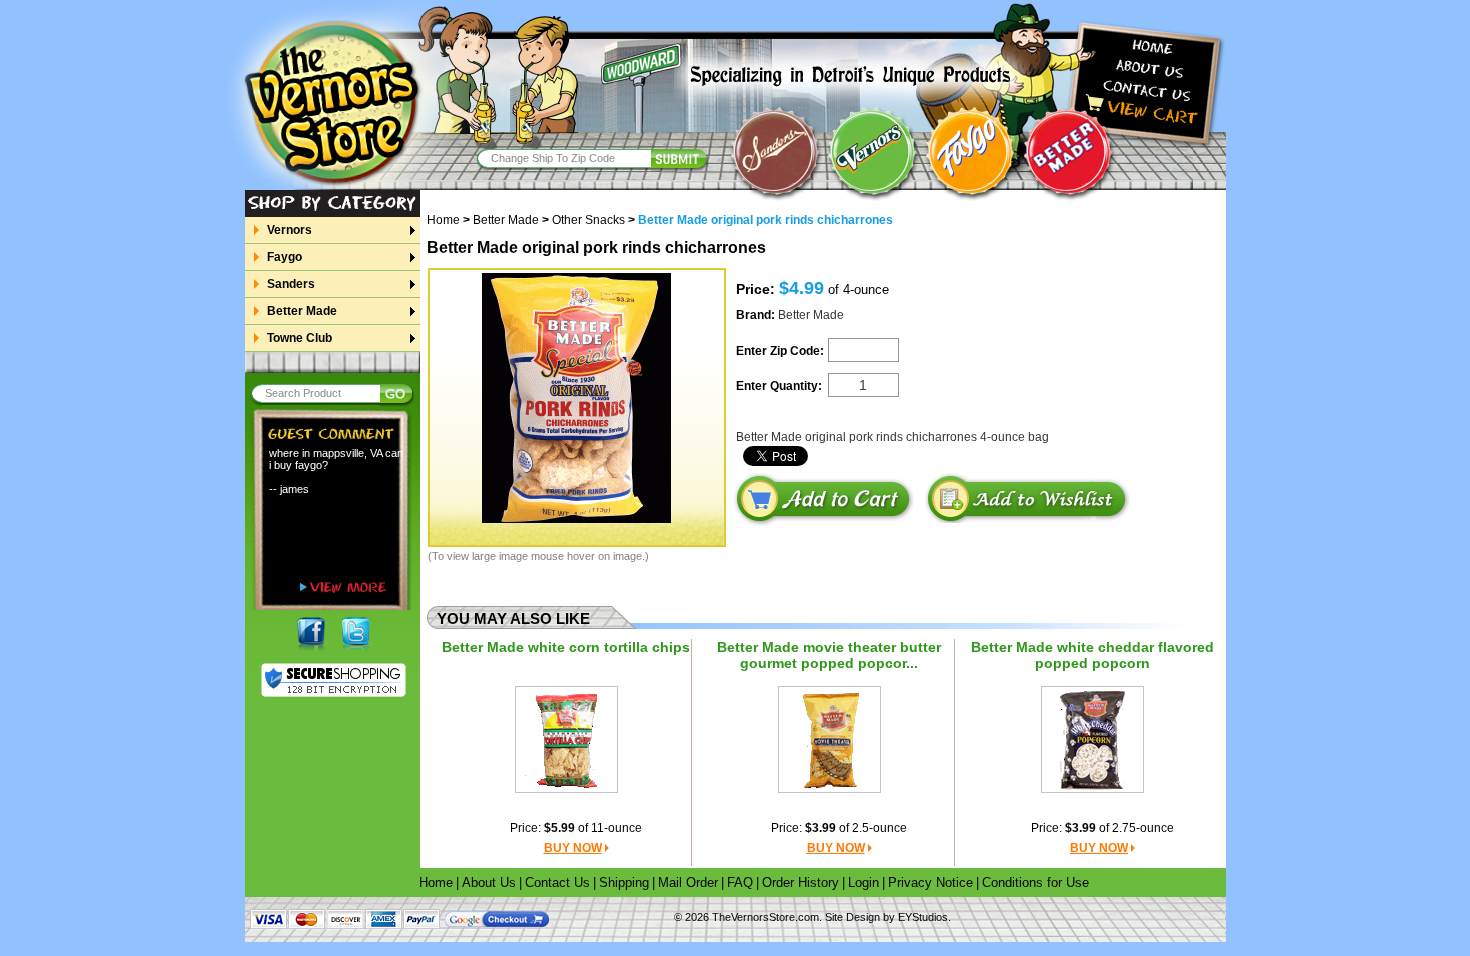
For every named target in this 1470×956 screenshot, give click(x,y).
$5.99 (559, 828)
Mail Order (688, 882)
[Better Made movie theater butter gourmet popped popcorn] (829, 738)
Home (448, 220)
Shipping (624, 882)
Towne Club (299, 338)
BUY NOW (573, 848)
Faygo (284, 257)
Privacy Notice (930, 882)
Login (863, 882)
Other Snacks (588, 220)
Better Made (302, 311)
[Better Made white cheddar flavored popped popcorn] (1092, 738)
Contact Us (557, 882)
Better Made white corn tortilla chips (566, 647)
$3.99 (820, 828)
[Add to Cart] (823, 499)
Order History (800, 882)
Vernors (289, 230)
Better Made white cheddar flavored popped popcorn (1092, 655)
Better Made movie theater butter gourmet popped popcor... (829, 655)
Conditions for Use (1035, 882)
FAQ (740, 882)
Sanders (291, 284)
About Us (489, 882)
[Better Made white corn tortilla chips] (566, 738)
